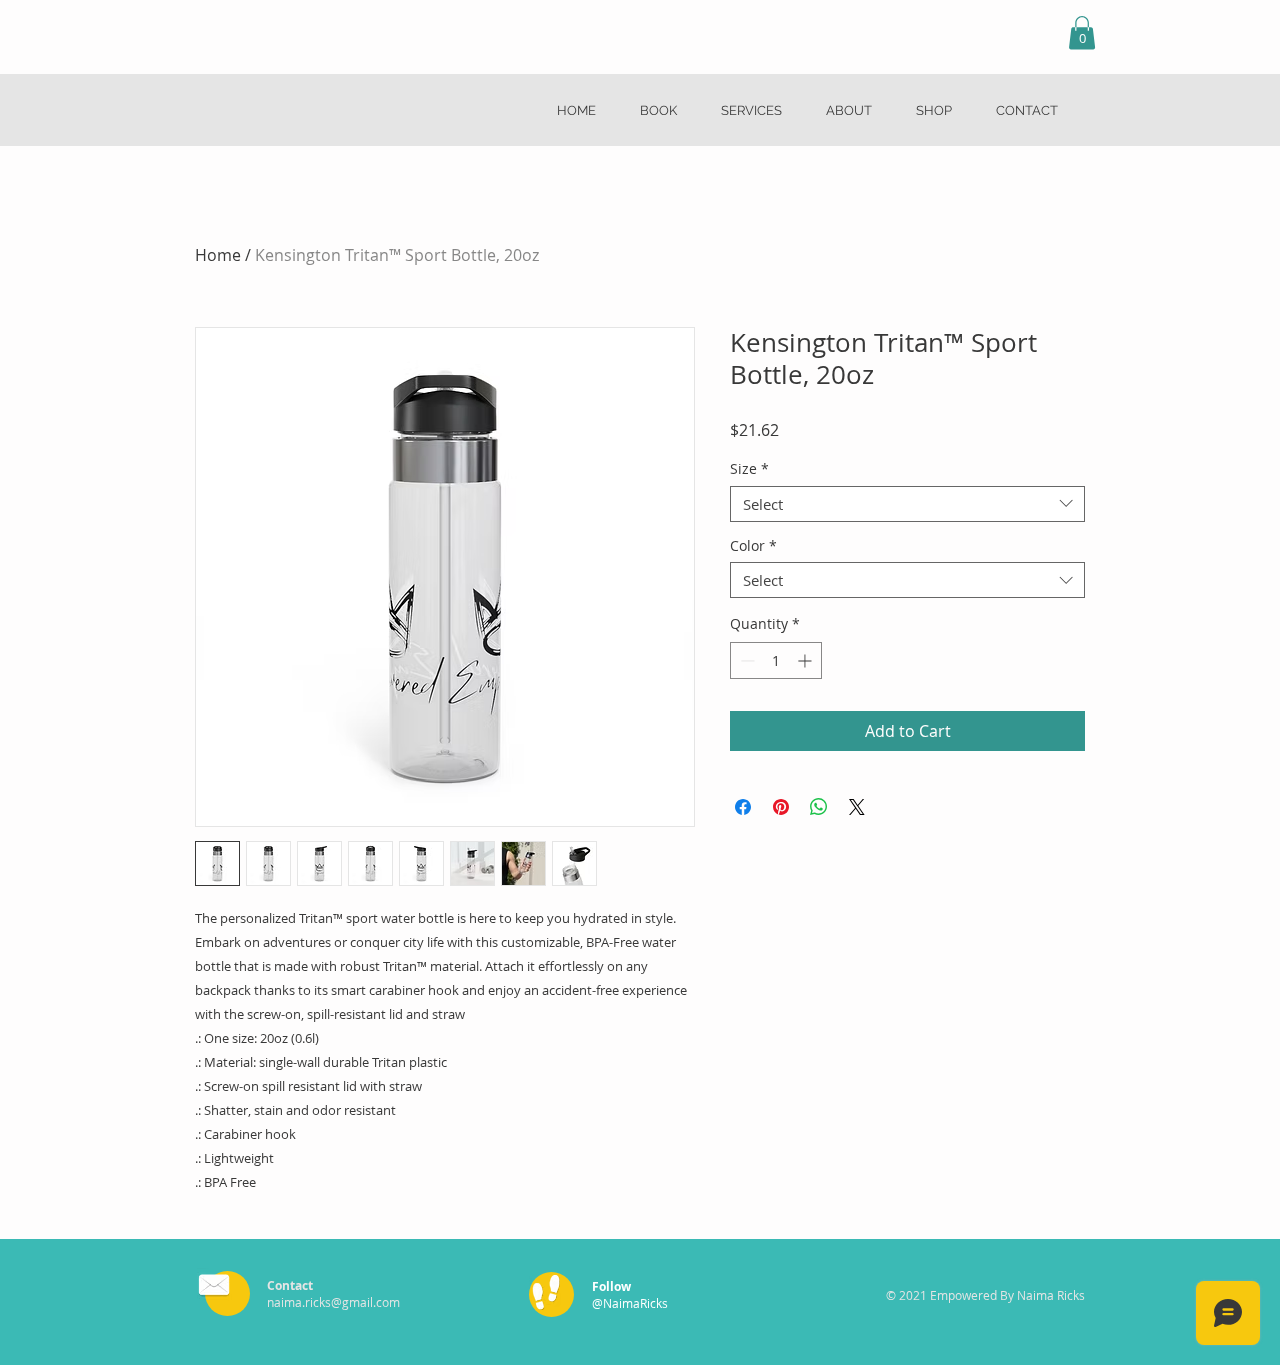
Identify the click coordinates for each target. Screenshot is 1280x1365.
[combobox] (907, 504)
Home (218, 255)
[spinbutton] (776, 660)
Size (749, 469)
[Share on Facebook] (743, 807)
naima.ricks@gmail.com (333, 1302)
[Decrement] (745, 660)
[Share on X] (857, 807)
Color (753, 546)
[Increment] (806, 660)
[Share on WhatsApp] (819, 807)
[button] (1082, 32)
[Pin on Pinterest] (781, 807)
